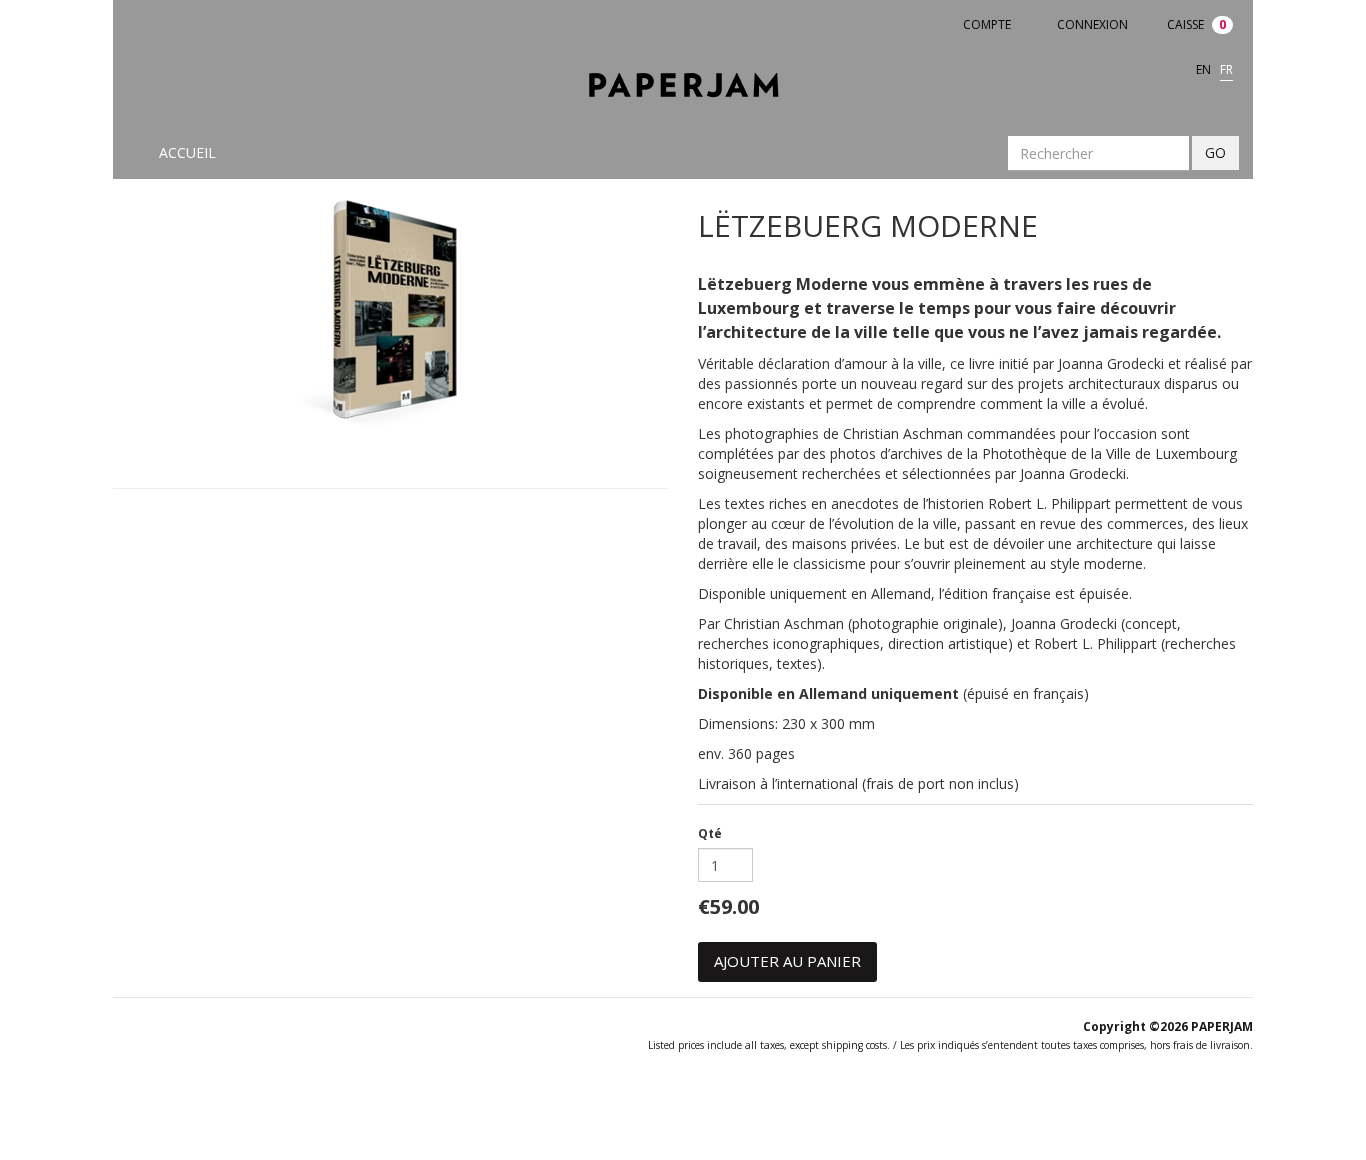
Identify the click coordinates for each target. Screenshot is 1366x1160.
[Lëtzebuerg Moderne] (390, 313)
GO (1215, 152)
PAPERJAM (1222, 1026)
